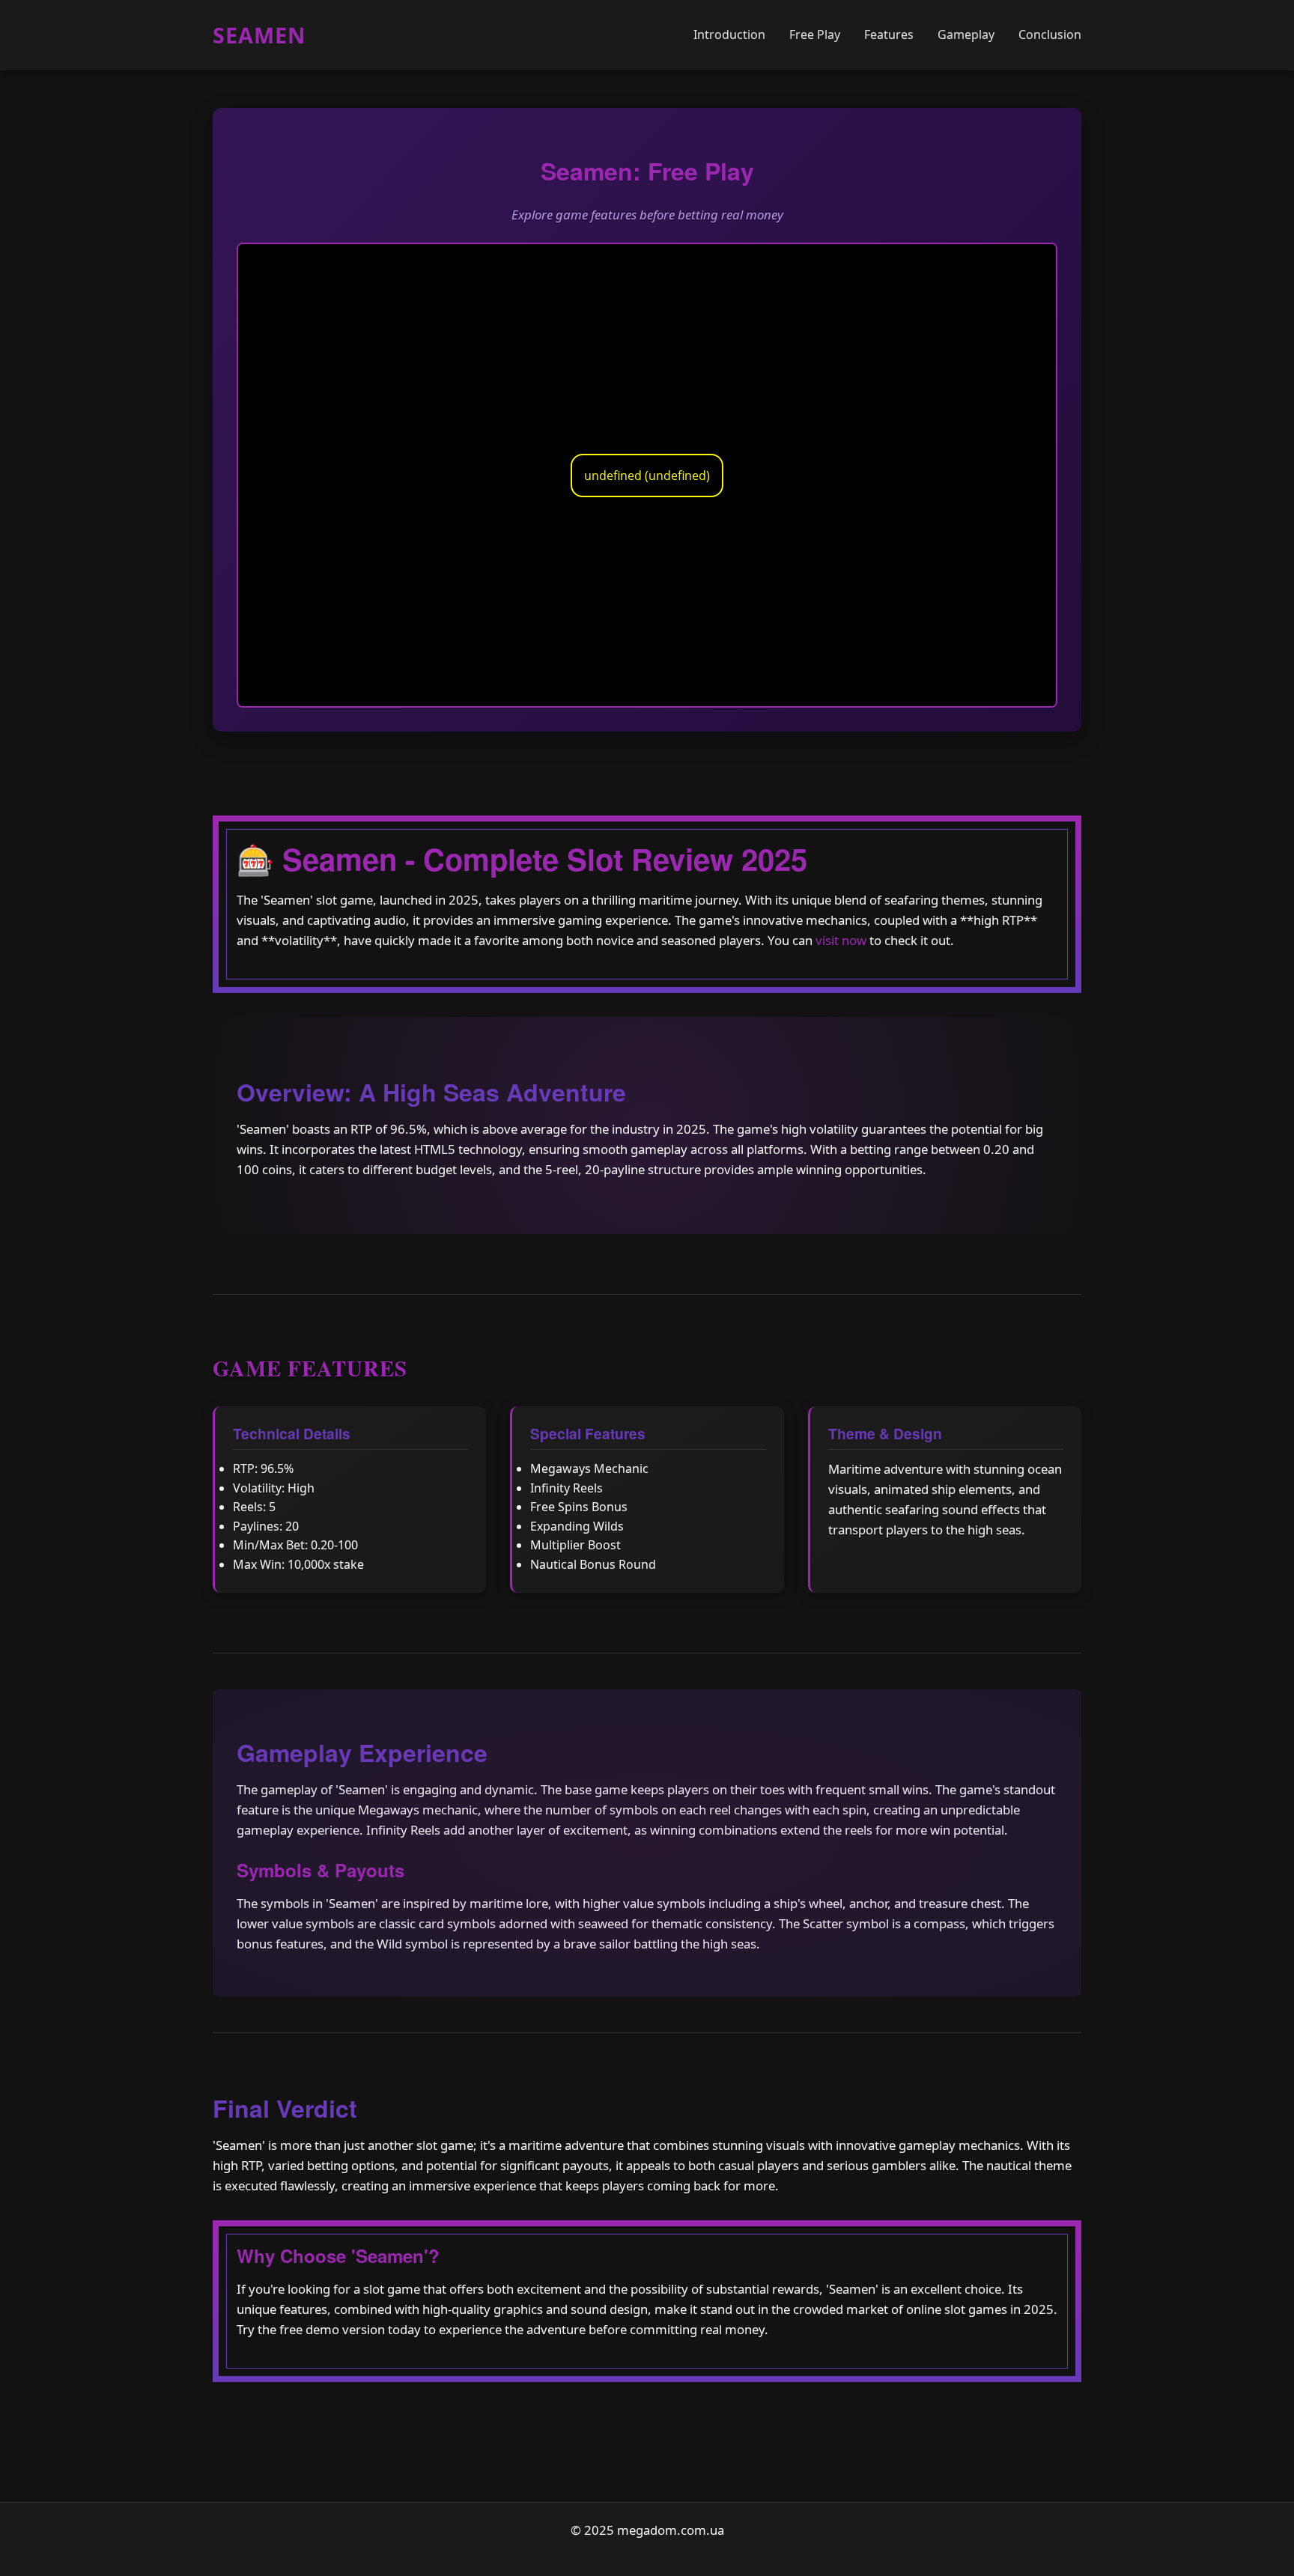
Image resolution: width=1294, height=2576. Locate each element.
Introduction (729, 34)
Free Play (815, 34)
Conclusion (1050, 34)
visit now (841, 940)
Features (889, 34)
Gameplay (966, 34)
